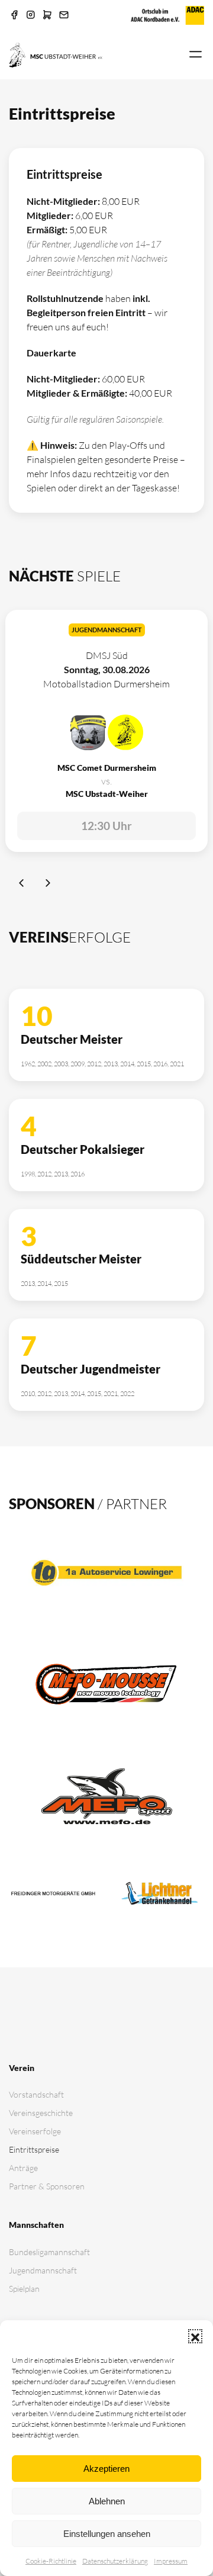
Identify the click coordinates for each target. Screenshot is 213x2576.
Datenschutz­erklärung (115, 2561)
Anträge (23, 2168)
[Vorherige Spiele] (22, 885)
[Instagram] (31, 15)
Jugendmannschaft (43, 2270)
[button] (195, 2336)
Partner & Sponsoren (47, 2186)
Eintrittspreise (34, 2149)
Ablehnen (107, 2501)
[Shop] (47, 15)
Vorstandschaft (36, 2094)
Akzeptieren (106, 2469)
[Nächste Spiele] (48, 885)
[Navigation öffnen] (196, 55)
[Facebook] (14, 15)
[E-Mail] (64, 15)
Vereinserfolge (35, 2131)
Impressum (171, 2561)
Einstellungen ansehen (107, 2534)
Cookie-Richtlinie (51, 2561)
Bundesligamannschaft (49, 2252)
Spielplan (24, 2289)
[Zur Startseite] (56, 54)
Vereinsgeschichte (41, 2113)
